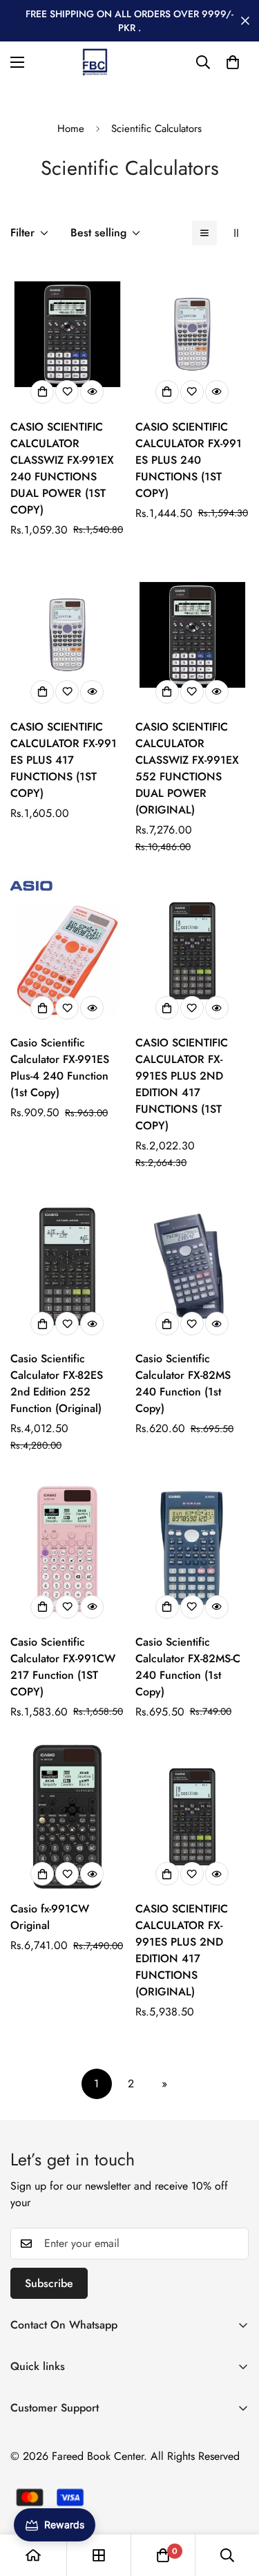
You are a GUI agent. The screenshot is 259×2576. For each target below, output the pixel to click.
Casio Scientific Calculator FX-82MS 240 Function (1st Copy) (183, 1383)
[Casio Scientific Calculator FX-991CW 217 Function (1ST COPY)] (67, 1549)
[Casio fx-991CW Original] (67, 1817)
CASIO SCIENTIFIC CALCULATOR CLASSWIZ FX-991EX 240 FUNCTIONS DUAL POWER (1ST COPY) (62, 468)
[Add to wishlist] (67, 392)
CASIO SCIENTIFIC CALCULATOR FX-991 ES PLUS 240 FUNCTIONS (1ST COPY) (189, 460)
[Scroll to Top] (234, 2503)
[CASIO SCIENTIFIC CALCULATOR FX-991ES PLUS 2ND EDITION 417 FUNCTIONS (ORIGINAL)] (192, 1817)
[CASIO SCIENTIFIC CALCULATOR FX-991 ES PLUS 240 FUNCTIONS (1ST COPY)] (192, 334)
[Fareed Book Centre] (95, 62)
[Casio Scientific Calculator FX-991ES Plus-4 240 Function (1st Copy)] (67, 951)
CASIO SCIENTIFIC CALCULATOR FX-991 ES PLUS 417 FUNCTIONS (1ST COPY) (64, 760)
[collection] (99, 2555)
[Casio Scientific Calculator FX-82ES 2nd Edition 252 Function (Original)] (67, 1267)
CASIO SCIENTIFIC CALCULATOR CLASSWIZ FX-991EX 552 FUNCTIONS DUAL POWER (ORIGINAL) (187, 768)
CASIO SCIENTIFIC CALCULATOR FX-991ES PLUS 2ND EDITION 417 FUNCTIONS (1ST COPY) (182, 1084)
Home (71, 129)
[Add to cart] (42, 392)
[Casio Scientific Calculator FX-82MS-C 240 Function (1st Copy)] (192, 1549)
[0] (233, 62)
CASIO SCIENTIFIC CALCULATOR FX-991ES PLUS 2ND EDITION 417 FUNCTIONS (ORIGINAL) (182, 1950)
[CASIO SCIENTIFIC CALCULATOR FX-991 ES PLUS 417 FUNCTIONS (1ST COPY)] (67, 635)
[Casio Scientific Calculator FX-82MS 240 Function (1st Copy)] (192, 1267)
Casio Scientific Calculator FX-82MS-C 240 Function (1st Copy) (188, 1667)
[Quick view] (92, 392)
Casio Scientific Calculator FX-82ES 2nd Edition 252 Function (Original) (57, 1383)
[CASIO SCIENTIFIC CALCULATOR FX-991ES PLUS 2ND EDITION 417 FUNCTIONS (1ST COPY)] (192, 951)
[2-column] (236, 233)
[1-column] (204, 233)
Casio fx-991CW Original (50, 1917)
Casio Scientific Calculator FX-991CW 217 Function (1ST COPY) (63, 1667)
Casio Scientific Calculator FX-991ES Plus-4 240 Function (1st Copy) (60, 1068)
